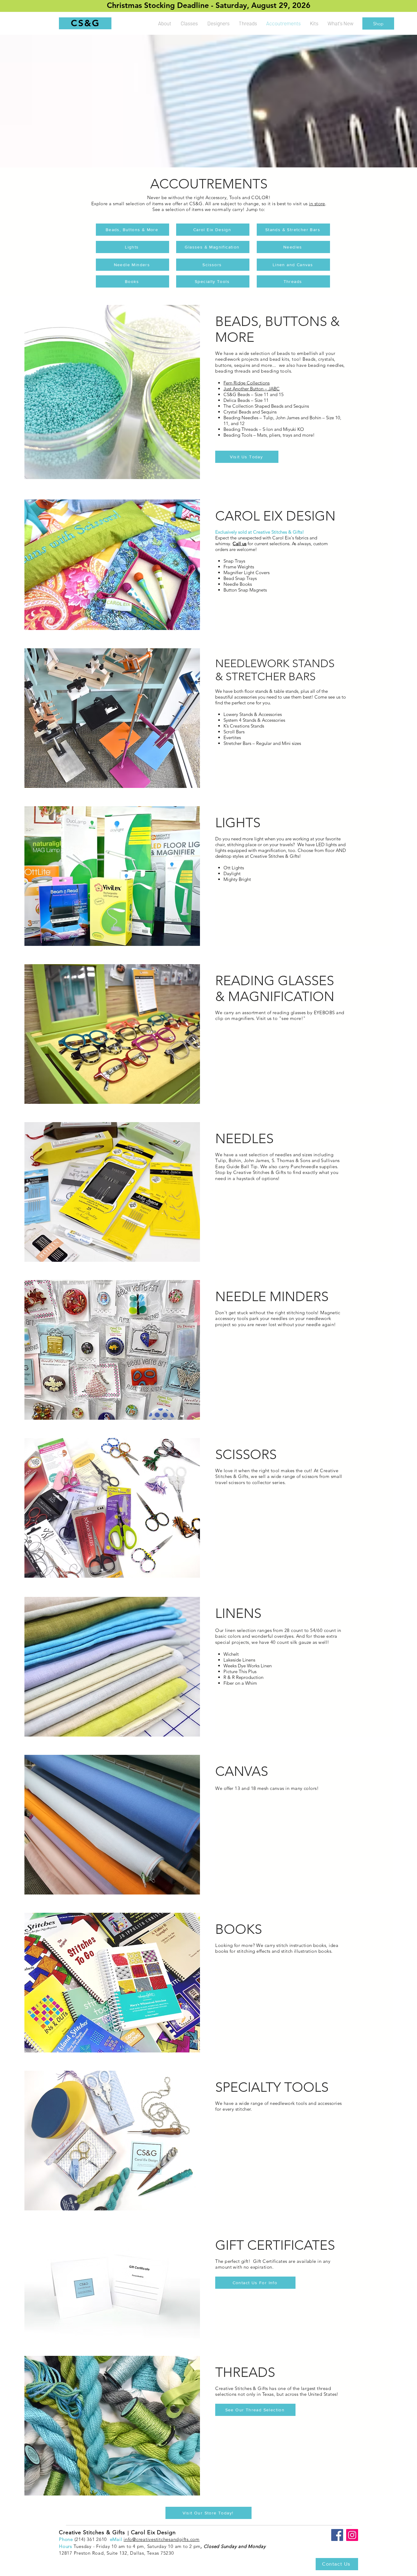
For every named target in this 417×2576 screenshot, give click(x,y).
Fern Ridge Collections (247, 383)
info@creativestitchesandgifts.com (162, 2539)
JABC (273, 389)
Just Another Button (244, 389)
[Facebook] (337, 2535)
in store (317, 204)
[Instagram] (352, 2535)
